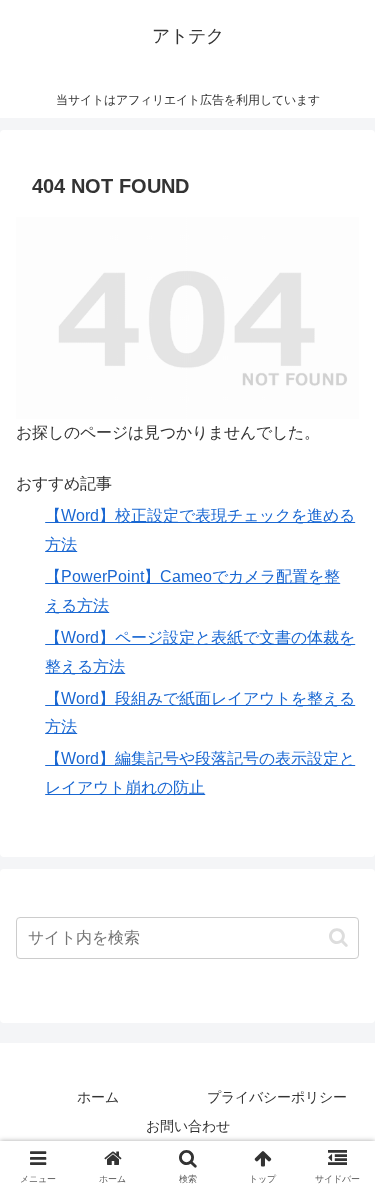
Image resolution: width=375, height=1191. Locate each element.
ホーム (98, 1097)
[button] (338, 937)
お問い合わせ (188, 1126)
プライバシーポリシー (277, 1097)
